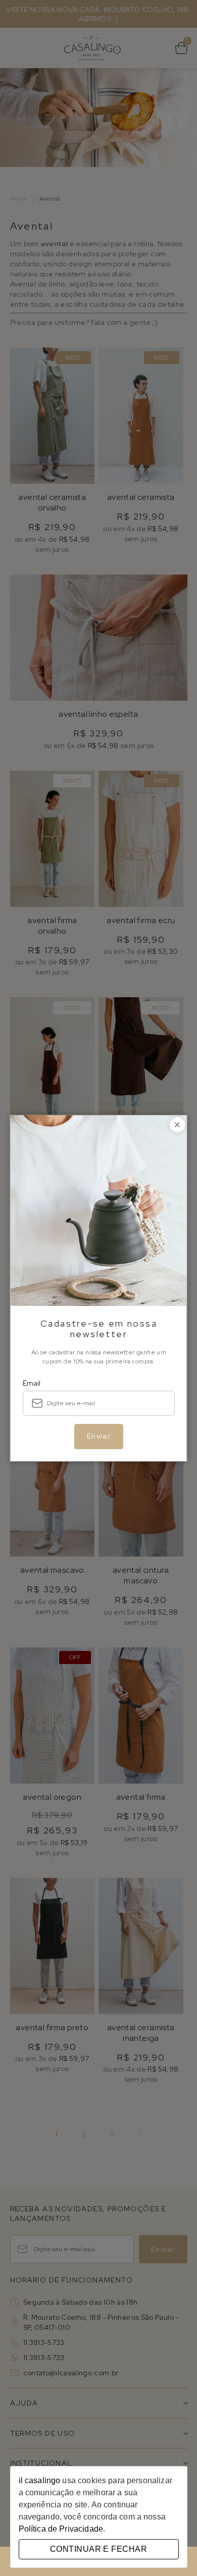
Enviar (98, 1436)
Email (32, 1383)
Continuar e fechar (98, 2549)
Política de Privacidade (61, 2529)
